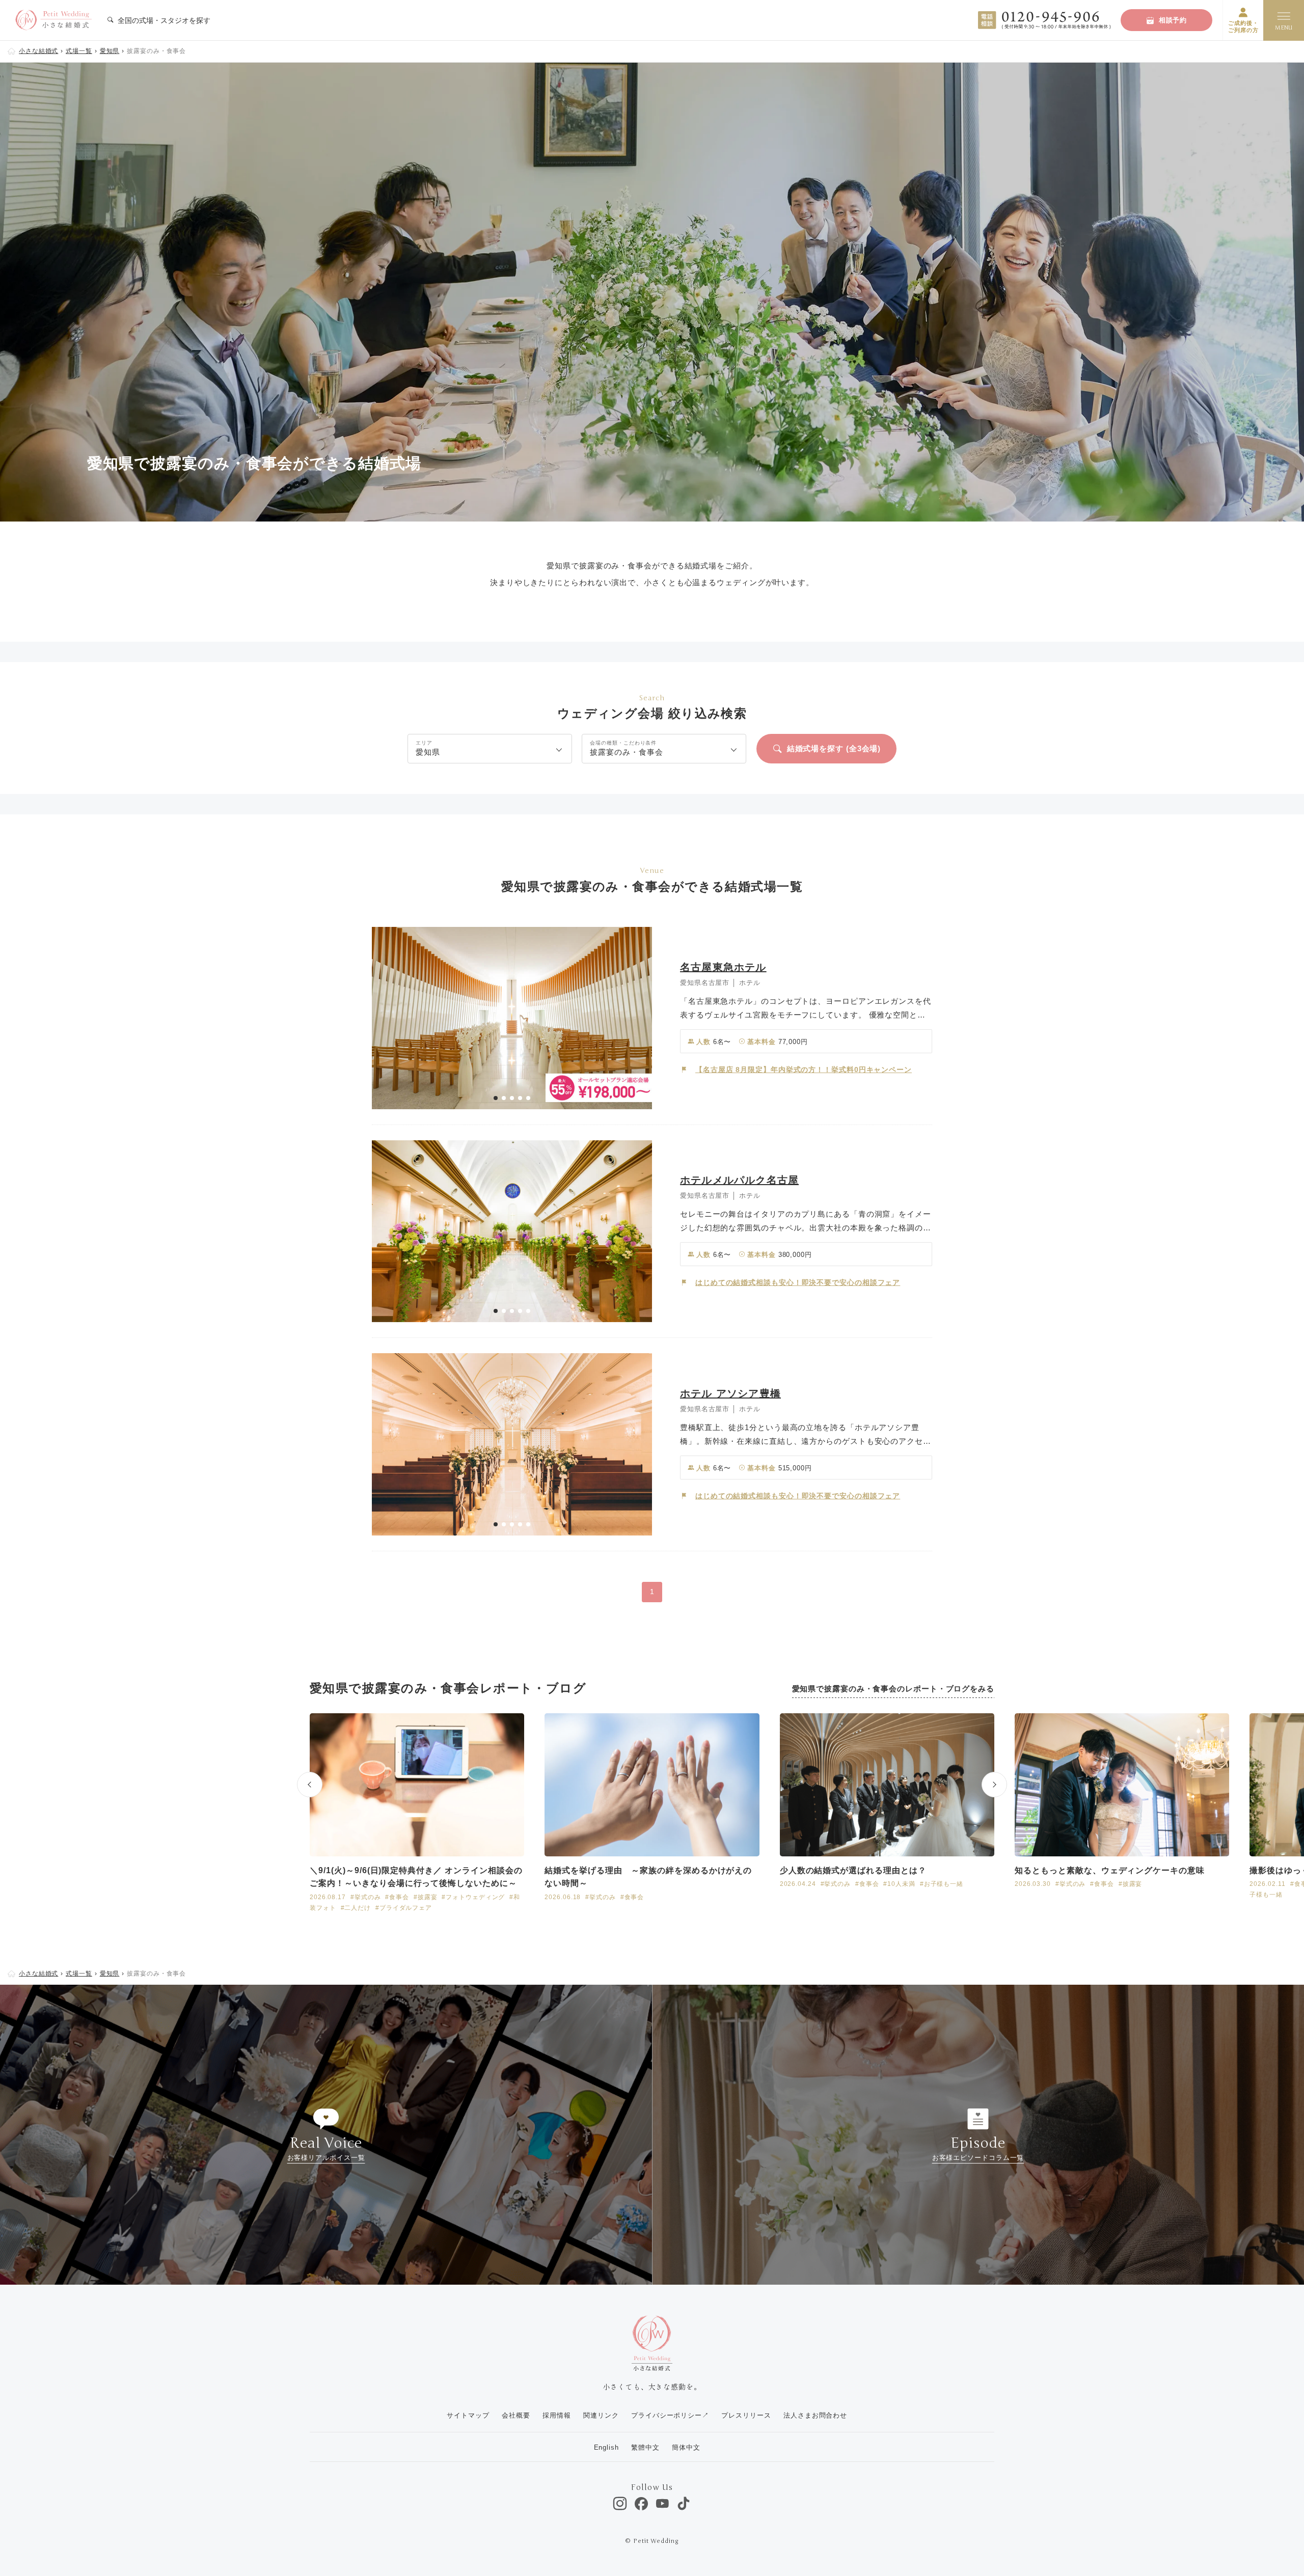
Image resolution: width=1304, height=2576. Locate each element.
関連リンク (601, 2415)
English (606, 2447)
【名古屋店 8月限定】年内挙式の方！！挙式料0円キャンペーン (804, 1070)
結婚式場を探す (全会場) (834, 748)
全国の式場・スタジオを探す (163, 20)
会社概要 (516, 2415)
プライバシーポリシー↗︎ (670, 2415)
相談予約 (1173, 20)
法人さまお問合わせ (815, 2415)
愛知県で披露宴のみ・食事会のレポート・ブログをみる (893, 1689)
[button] (496, 1098)
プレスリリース (746, 2415)
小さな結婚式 (38, 51)
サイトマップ (468, 2415)
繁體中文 (645, 2447)
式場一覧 (79, 51)
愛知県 (110, 51)
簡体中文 (686, 2447)
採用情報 (557, 2415)
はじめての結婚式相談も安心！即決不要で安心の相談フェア (798, 1282)
